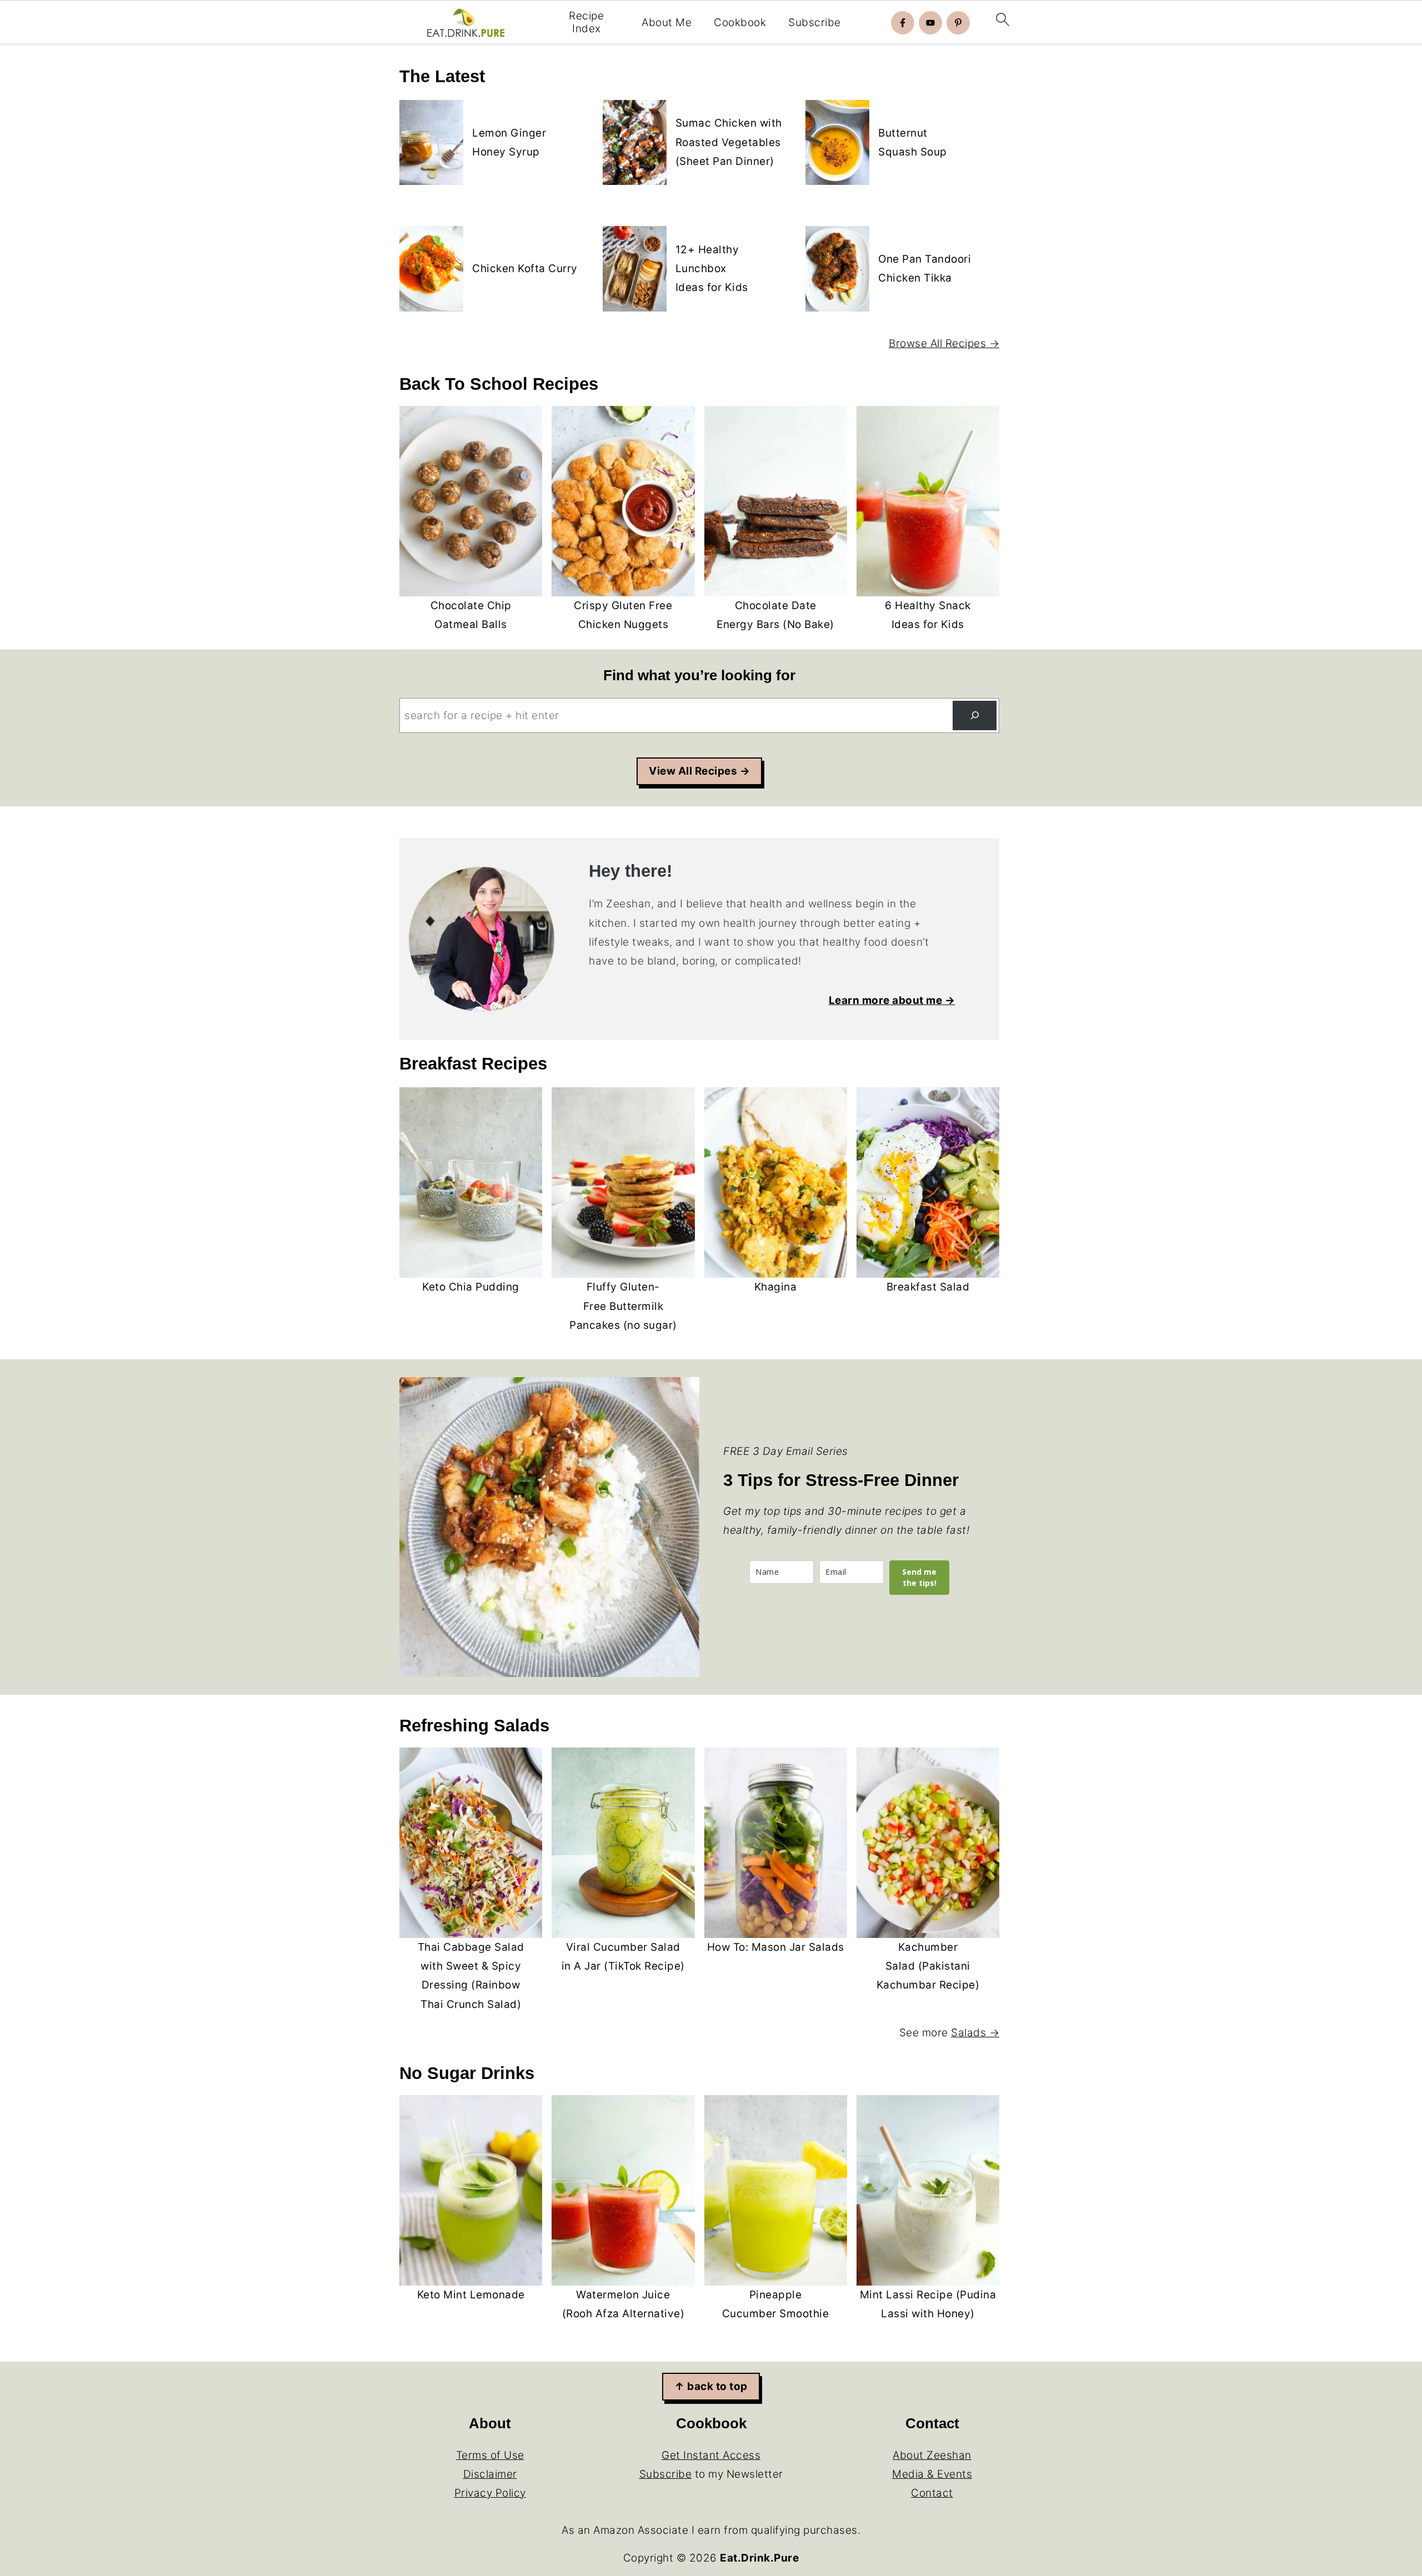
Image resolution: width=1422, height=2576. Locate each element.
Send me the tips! (919, 1577)
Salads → (975, 2033)
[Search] (975, 715)
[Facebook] (903, 23)
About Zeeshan (932, 2455)
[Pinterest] (958, 23)
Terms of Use (490, 2455)
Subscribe (815, 23)
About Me (667, 23)
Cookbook (740, 23)
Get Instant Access (711, 2455)
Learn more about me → (892, 1000)
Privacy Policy (490, 2493)
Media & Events (932, 2474)
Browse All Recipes (937, 343)
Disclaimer (490, 2474)
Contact (932, 2493)
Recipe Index (586, 22)
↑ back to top (711, 2386)
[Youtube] (930, 23)
